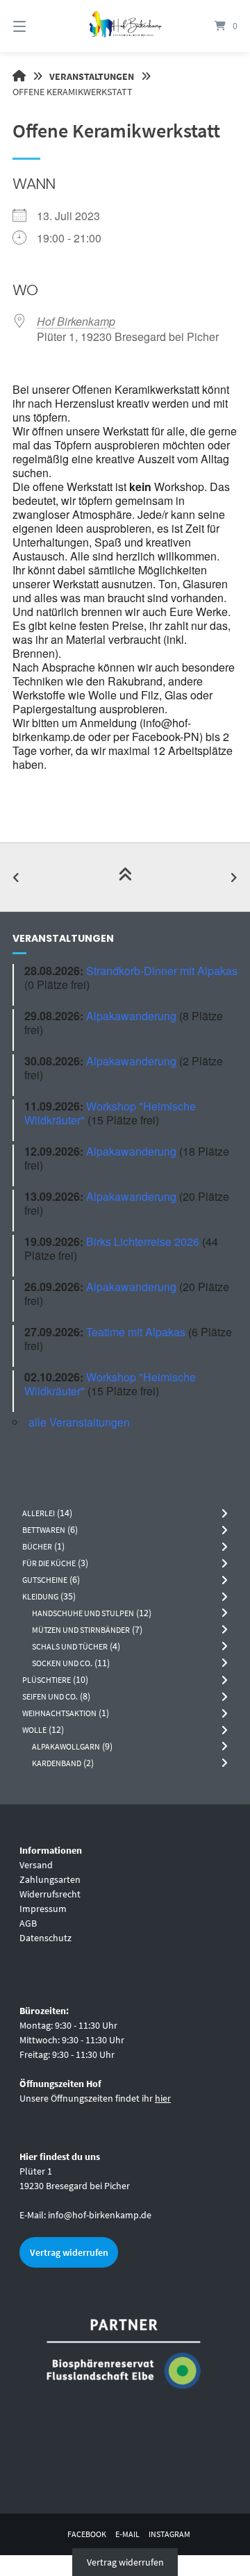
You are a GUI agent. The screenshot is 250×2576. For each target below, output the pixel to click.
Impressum (43, 1909)
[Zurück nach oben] (125, 877)
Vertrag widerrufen (69, 2252)
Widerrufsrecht (50, 1894)
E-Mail (127, 2534)
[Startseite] (125, 26)
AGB (28, 1923)
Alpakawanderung (131, 1016)
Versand (36, 1865)
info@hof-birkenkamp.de (100, 2215)
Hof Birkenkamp (76, 321)
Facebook (87, 2534)
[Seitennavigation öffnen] (35, 26)
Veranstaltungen (92, 76)
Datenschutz (45, 1938)
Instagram (169, 2534)
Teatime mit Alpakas (136, 1332)
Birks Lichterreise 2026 (143, 1241)
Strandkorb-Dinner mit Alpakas (162, 971)
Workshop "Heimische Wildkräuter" (110, 1113)
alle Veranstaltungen (79, 1422)
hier (163, 2098)
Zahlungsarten (50, 1879)
